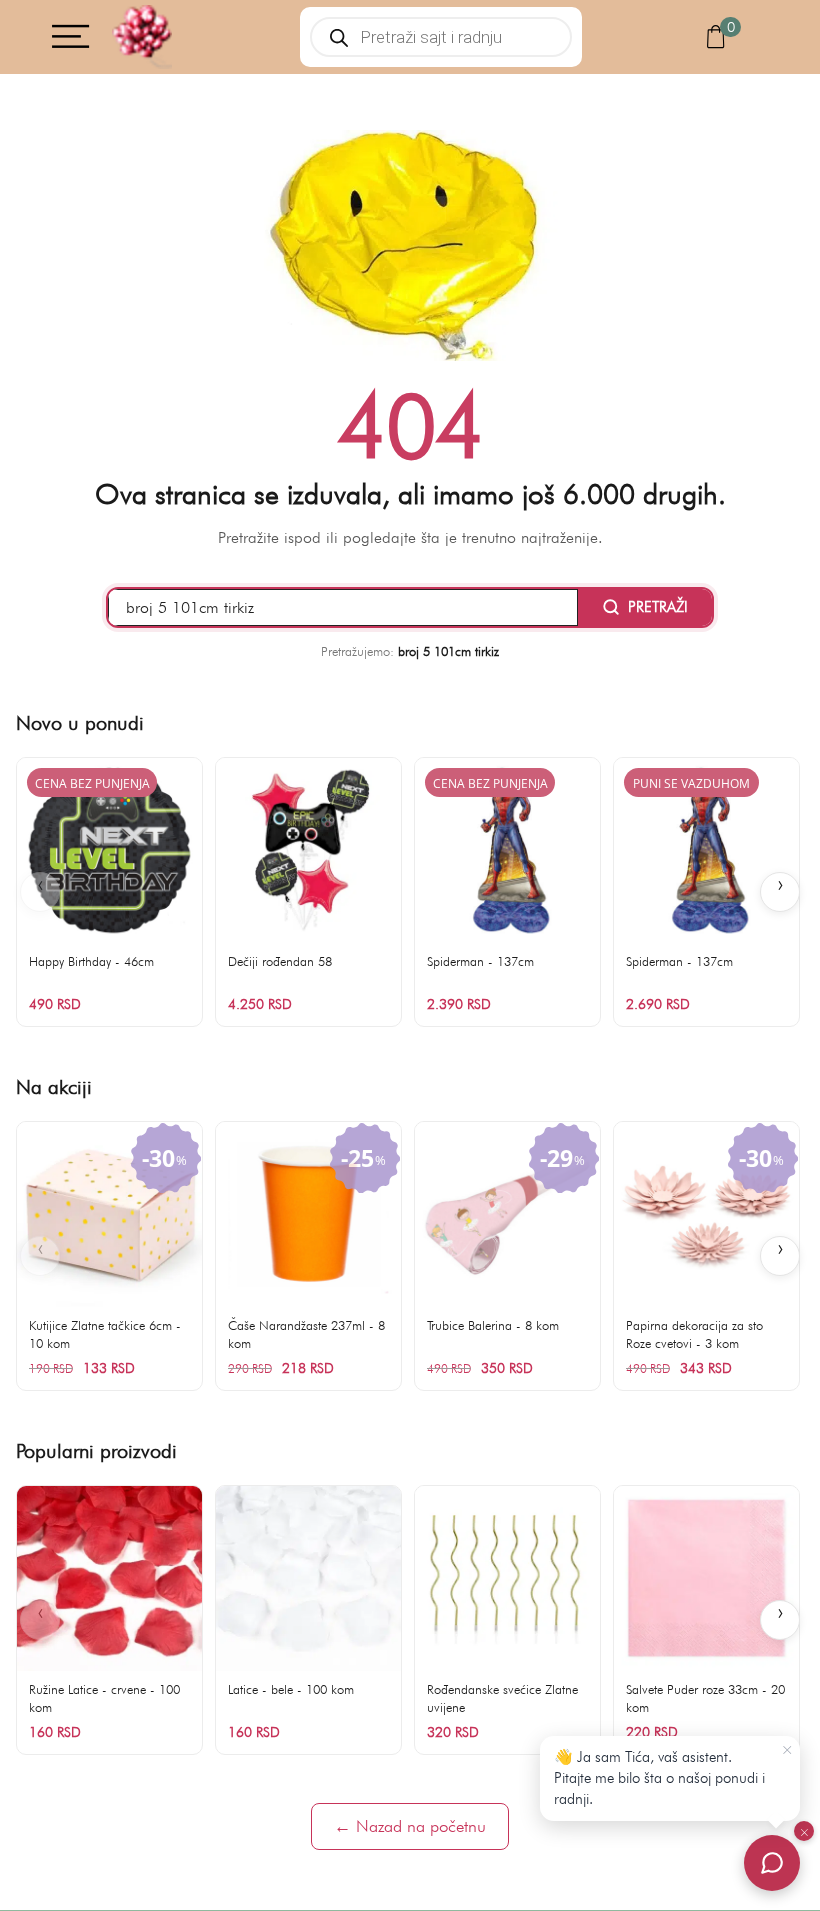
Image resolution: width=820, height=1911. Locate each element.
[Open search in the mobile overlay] (441, 37)
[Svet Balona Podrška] (772, 1863)
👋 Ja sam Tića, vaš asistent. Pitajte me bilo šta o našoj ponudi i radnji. (659, 1778)
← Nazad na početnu (410, 1826)
